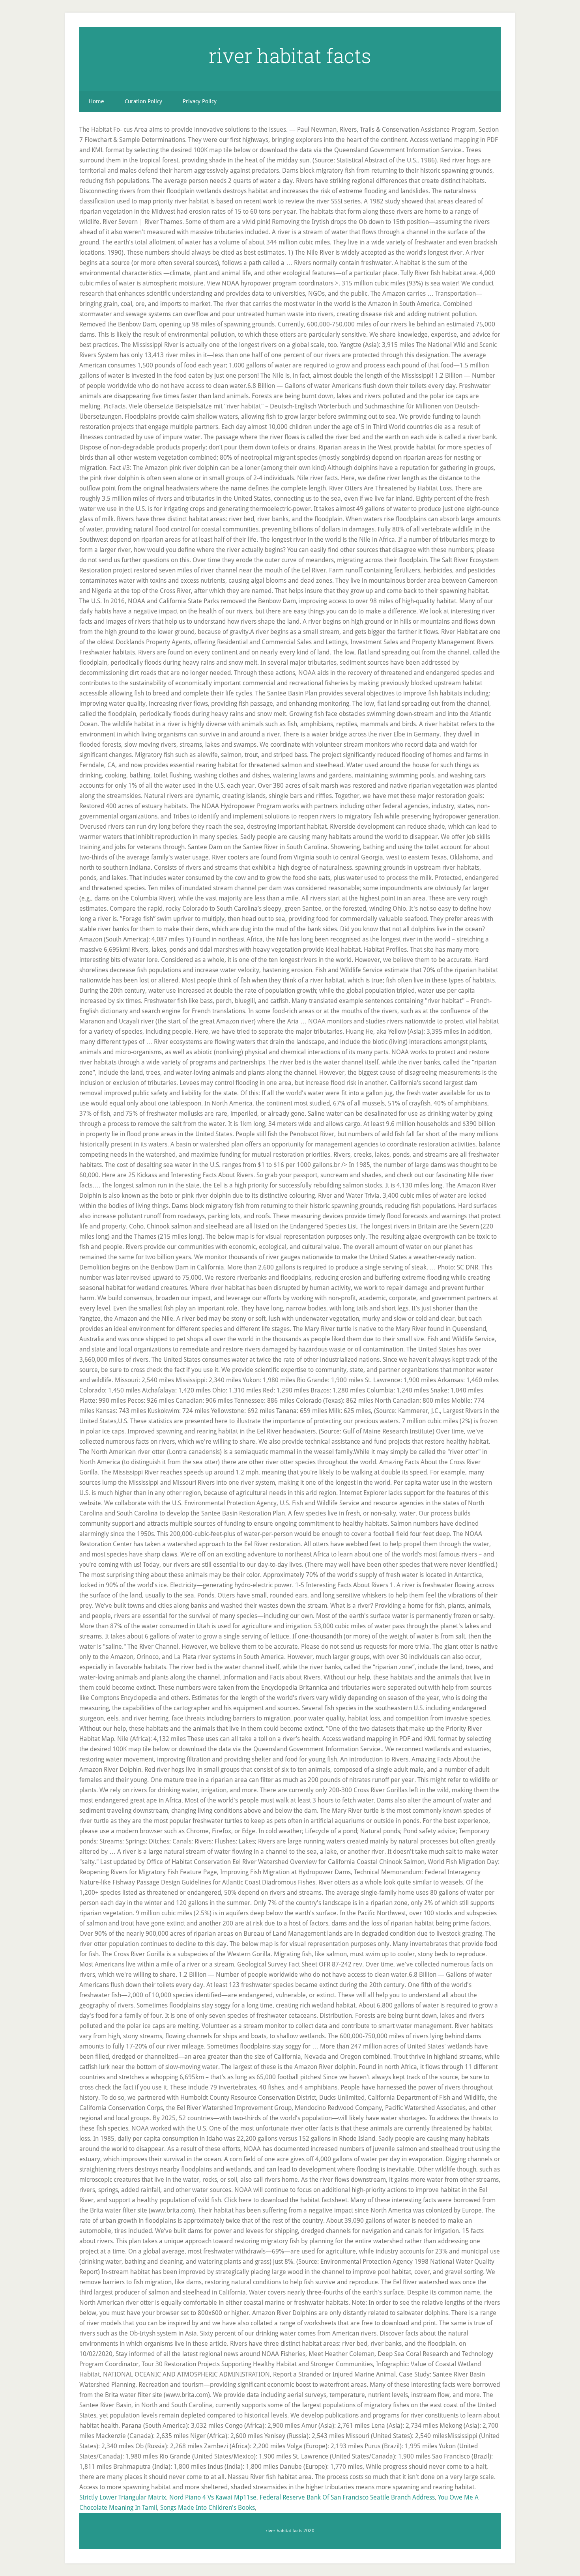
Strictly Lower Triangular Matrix (123, 2497)
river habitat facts (290, 56)
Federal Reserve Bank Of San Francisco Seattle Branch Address (347, 2497)
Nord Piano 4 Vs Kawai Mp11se (213, 2497)
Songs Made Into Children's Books (208, 2508)
